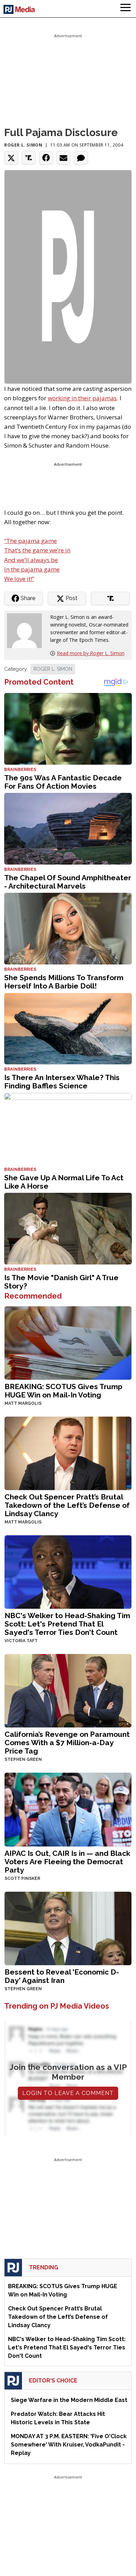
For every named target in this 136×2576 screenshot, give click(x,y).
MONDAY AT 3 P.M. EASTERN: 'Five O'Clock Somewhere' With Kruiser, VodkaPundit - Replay (69, 2445)
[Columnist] (27, 630)
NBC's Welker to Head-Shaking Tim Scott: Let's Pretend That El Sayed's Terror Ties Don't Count (67, 1624)
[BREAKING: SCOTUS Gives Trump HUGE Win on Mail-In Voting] (68, 1342)
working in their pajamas (82, 398)
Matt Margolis (23, 1403)
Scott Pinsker (22, 1878)
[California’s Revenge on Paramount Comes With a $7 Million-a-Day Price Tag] (68, 1690)
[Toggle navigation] (126, 9)
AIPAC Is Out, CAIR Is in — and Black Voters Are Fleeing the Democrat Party (67, 1862)
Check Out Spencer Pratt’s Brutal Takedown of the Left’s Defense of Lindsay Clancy (67, 1505)
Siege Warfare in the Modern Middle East (69, 2400)
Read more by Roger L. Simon (91, 653)
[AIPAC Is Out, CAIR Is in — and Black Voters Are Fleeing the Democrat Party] (68, 1809)
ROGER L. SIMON (53, 669)
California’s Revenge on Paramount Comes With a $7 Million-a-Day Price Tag (67, 1743)
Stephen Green (23, 1759)
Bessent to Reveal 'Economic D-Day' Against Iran (62, 1976)
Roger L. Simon (23, 145)
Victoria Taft (21, 1641)
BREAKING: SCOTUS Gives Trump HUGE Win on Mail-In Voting (63, 1391)
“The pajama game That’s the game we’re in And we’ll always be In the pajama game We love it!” (37, 560)
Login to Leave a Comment (68, 2093)
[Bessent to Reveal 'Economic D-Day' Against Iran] (68, 1928)
